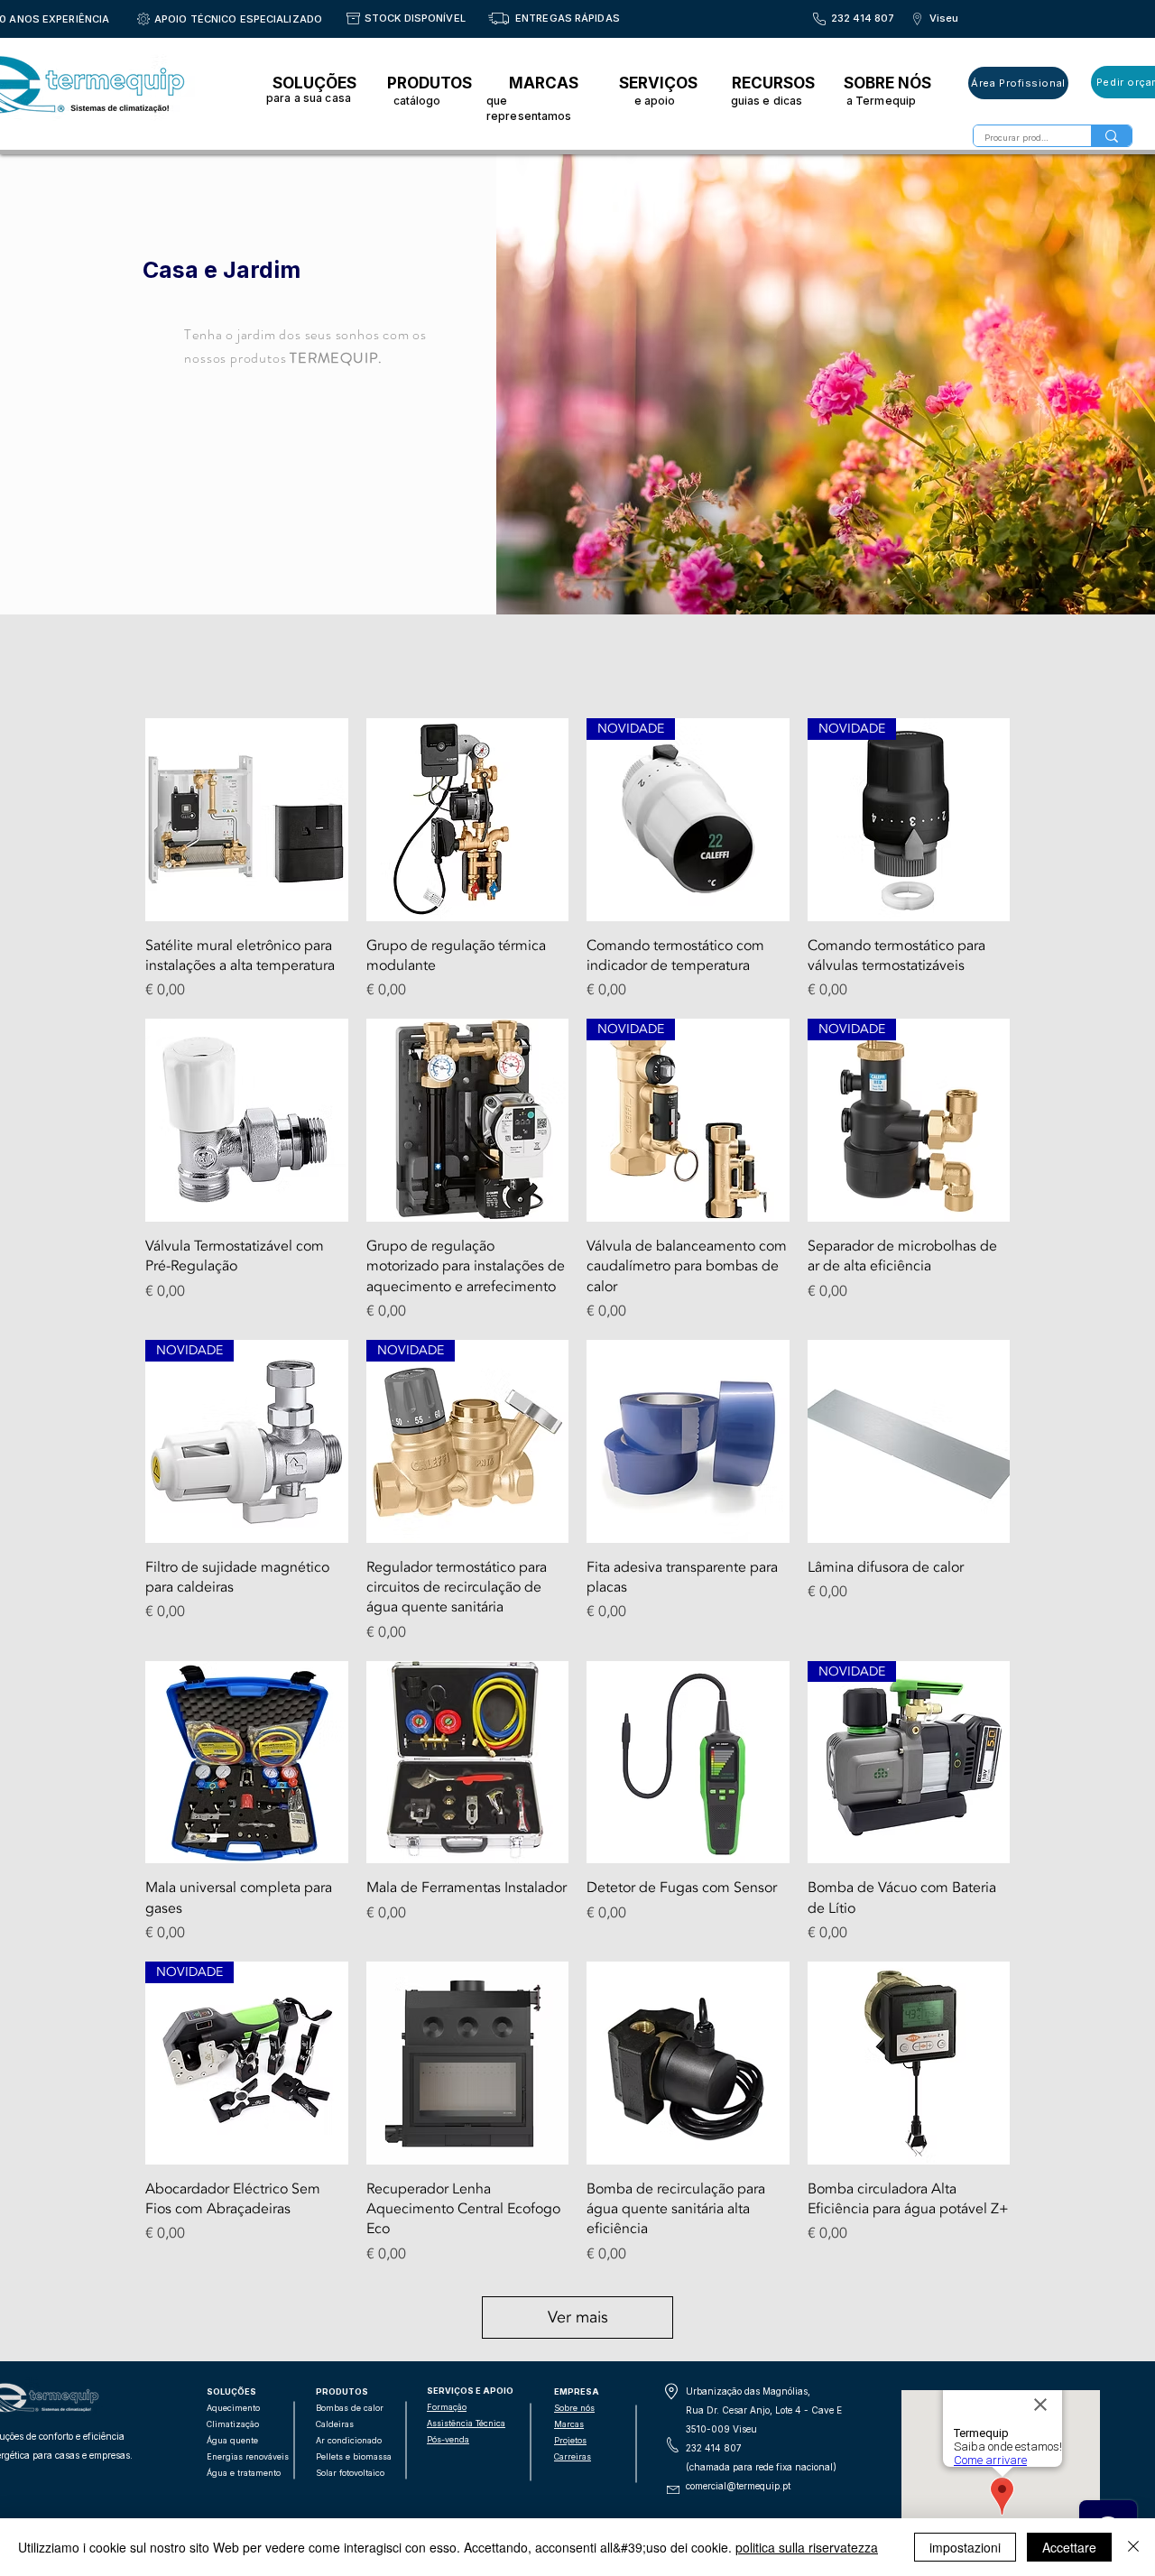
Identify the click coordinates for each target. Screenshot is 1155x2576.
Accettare (1069, 2547)
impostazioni (965, 2547)
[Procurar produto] (1111, 136)
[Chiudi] (1133, 2547)
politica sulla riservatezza (807, 2547)
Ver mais (578, 2317)
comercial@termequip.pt (738, 2486)
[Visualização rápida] (247, 820)
